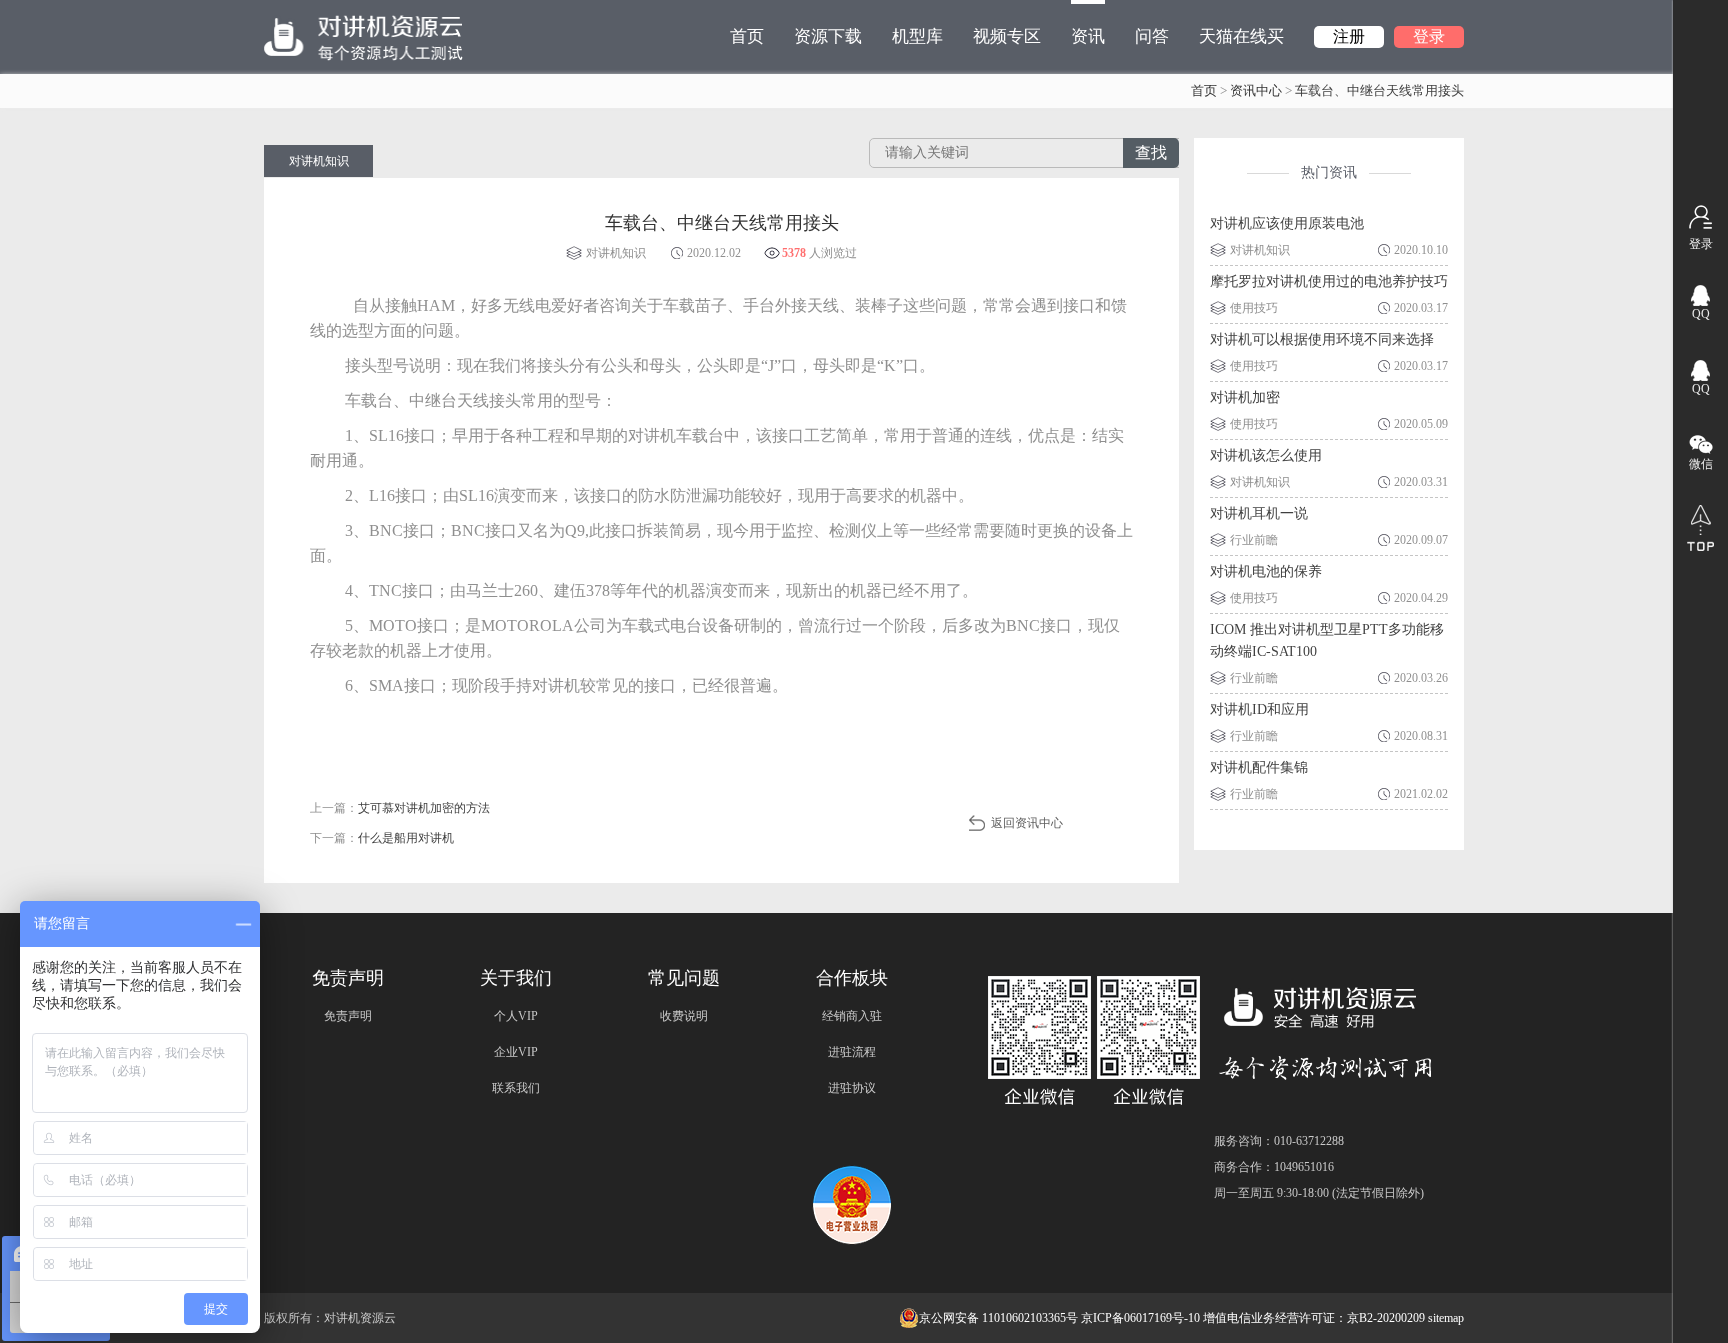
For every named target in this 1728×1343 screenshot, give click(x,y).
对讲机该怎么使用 (1266, 455)
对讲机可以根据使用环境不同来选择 (1322, 339)
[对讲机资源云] (363, 37)
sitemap (1446, 1318)
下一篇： (382, 838)
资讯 (1088, 36)
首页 (747, 36)
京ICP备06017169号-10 (1140, 1318)
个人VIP (516, 1016)
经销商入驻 (852, 1016)
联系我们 (516, 1088)
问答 (1152, 36)
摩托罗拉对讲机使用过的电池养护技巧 (1329, 281)
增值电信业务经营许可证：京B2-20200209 (1314, 1318)
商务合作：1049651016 (1274, 1167)
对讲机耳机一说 (1259, 513)
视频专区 (1007, 36)
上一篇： (400, 808)
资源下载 (828, 36)
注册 (1349, 36)
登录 (1429, 36)
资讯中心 (1256, 90)
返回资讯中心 (1027, 823)
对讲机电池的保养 (1266, 571)
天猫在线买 (1241, 36)
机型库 (917, 36)
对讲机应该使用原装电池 (1287, 223)
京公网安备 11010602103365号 (998, 1318)
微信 (1701, 464)
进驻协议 (852, 1088)
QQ (1701, 314)
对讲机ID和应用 (1259, 709)
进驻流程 (852, 1052)
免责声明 (348, 1016)
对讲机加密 (1245, 397)
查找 (1151, 152)
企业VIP (516, 1052)
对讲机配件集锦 (1259, 767)
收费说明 (684, 1016)
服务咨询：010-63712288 (1279, 1141)
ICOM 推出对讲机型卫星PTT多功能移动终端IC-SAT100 (1327, 640)
